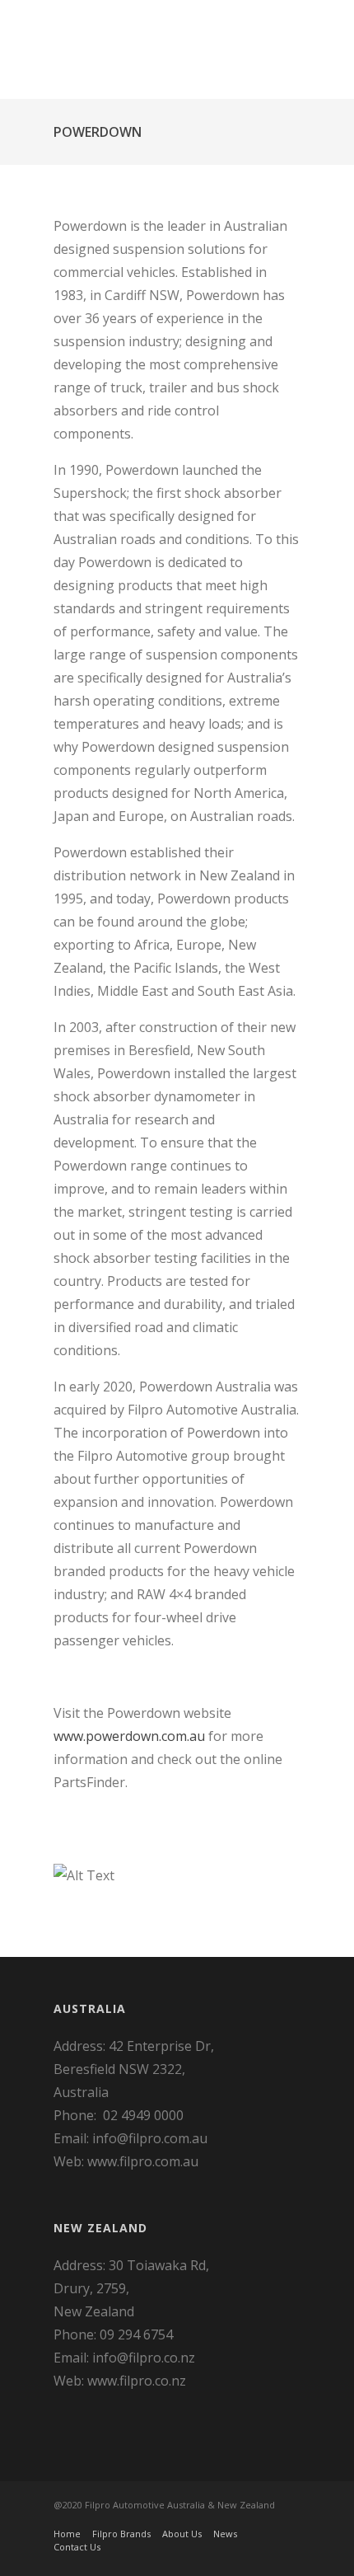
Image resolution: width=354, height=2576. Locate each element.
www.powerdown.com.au (129, 1736)
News (225, 2534)
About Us (182, 2534)
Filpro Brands (121, 2534)
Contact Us (77, 2547)
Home (67, 2534)
